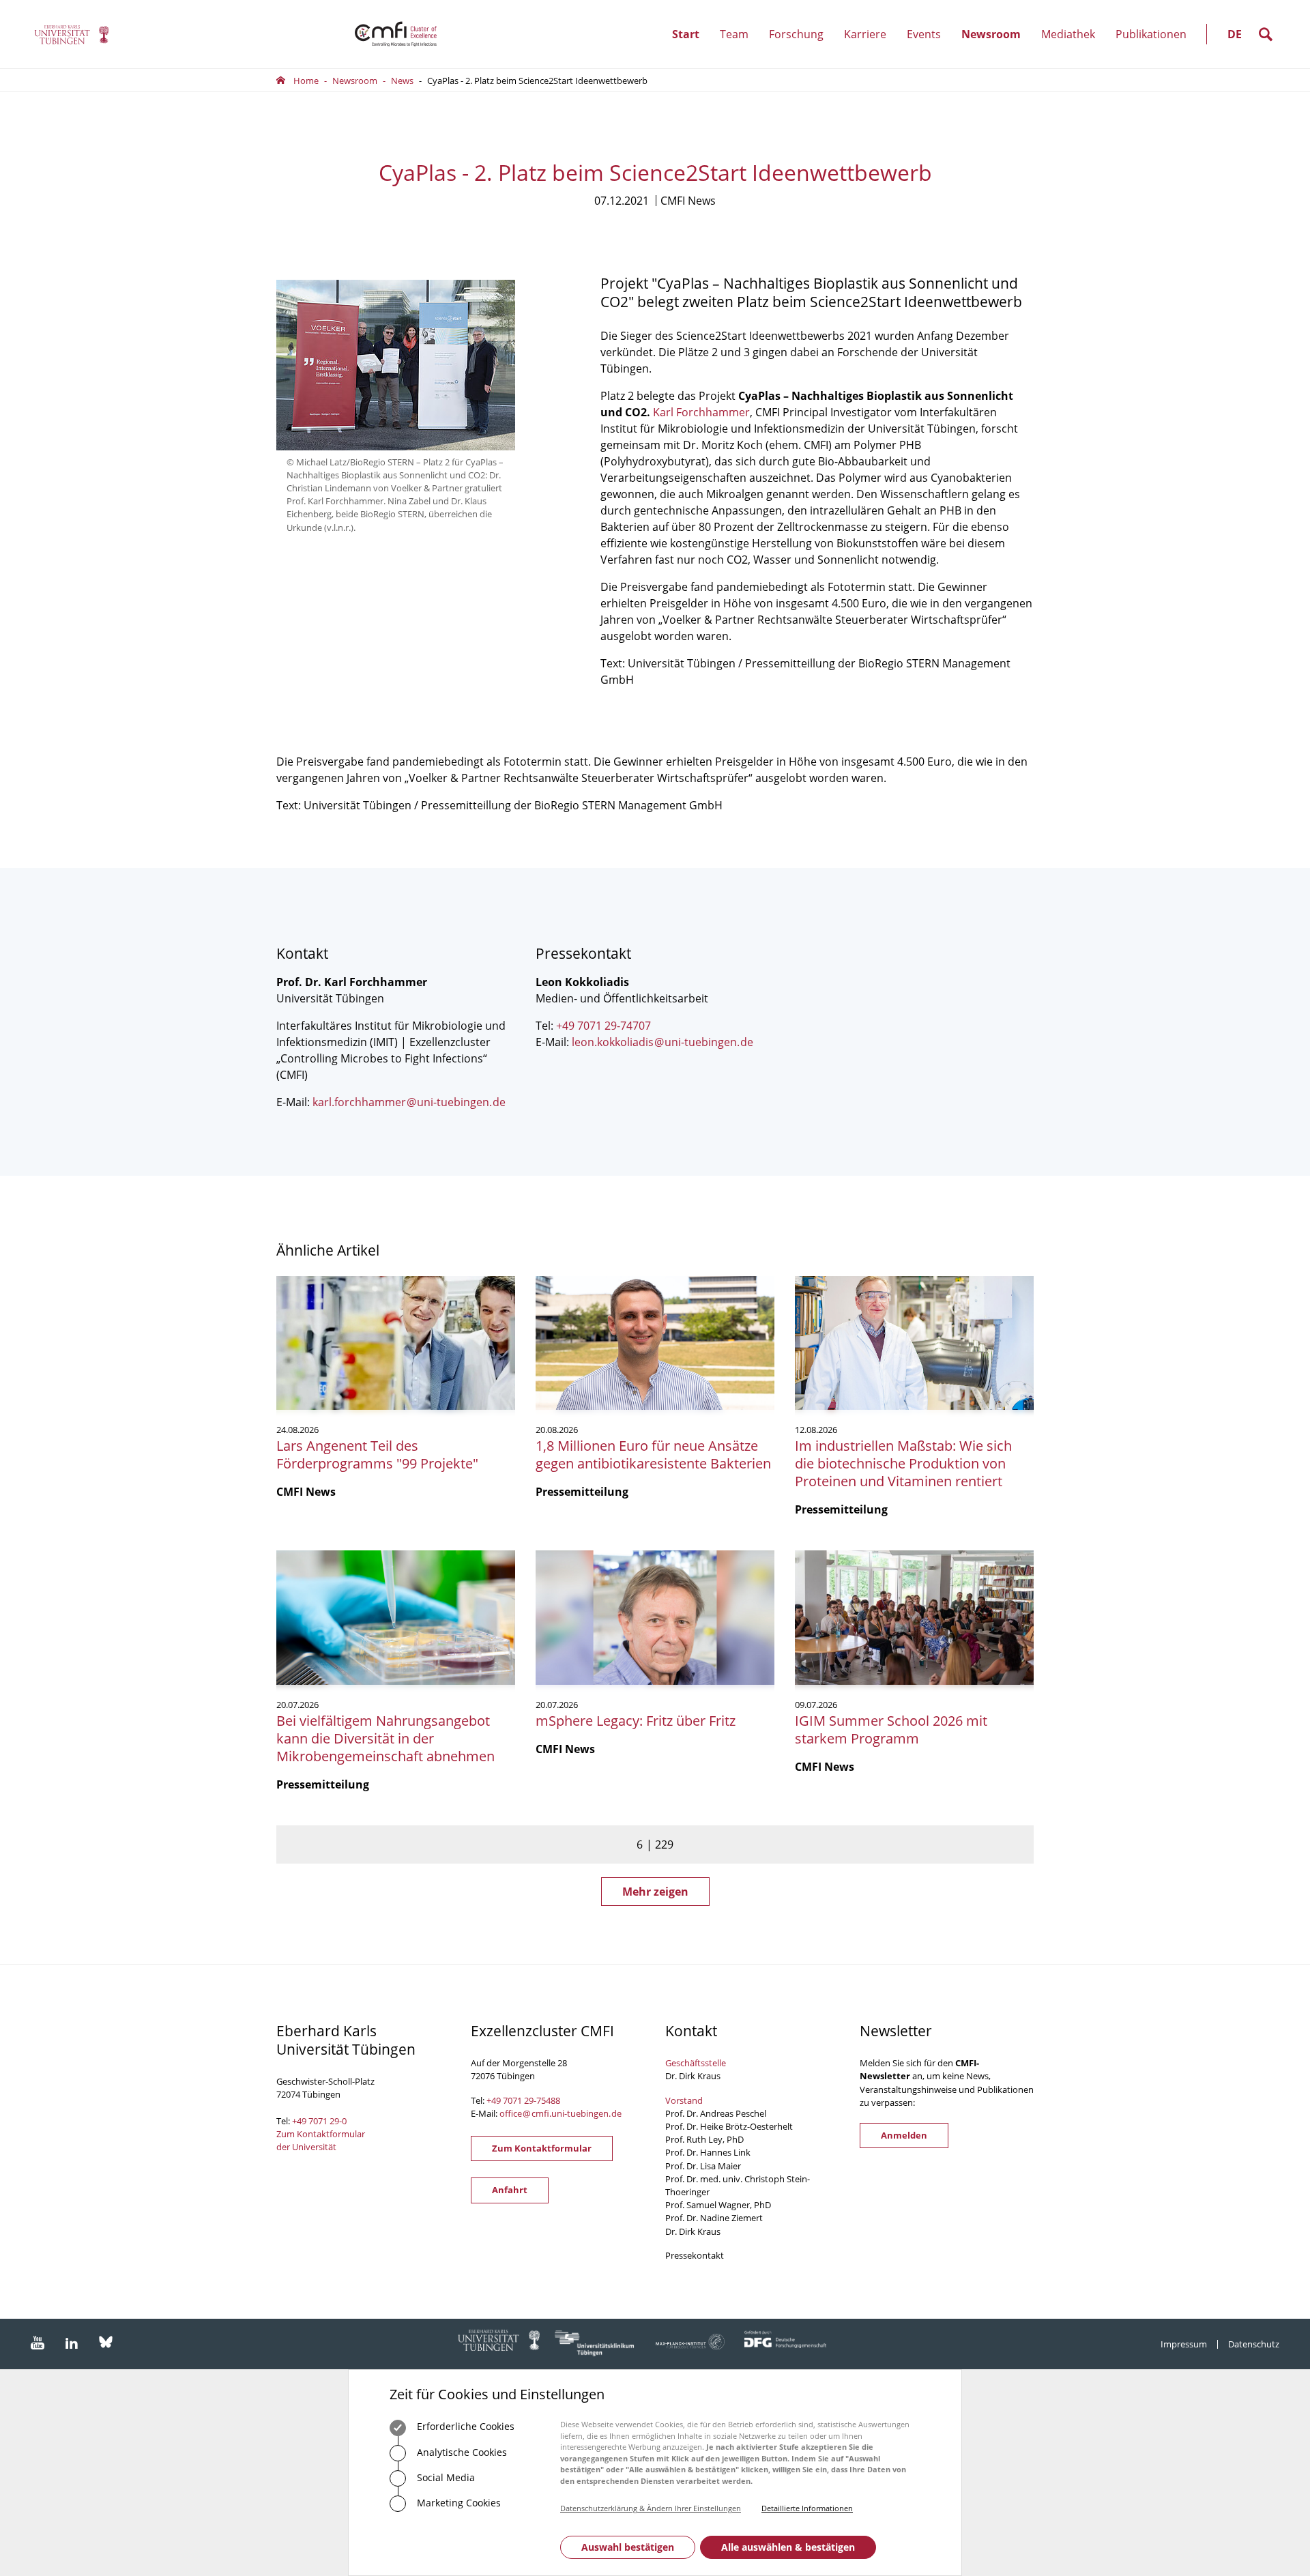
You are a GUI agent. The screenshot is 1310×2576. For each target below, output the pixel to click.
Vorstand (684, 2100)
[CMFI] (72, 34)
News (402, 81)
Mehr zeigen (655, 1892)
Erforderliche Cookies (464, 2426)
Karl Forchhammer (701, 412)
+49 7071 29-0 (319, 2121)
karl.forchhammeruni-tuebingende (409, 1102)
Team (739, 47)
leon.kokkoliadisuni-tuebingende (663, 1042)
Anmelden (904, 2135)
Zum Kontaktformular (542, 2148)
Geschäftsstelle (696, 2063)
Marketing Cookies (457, 2503)
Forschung (801, 47)
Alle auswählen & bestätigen (788, 2547)
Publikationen (1151, 34)
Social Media (445, 2477)
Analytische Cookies (461, 2452)
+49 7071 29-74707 (603, 1026)
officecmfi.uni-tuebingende (561, 2113)
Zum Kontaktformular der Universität (321, 2140)
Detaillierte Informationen (807, 2508)
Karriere (870, 47)
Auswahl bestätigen (628, 2547)
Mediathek (1068, 34)
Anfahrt (510, 2190)
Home (306, 81)
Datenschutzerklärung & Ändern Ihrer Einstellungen (651, 2508)
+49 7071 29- (511, 2100)
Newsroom (996, 47)
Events (929, 47)
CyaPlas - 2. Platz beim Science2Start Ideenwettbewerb (537, 81)
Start (686, 34)
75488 (548, 2100)
